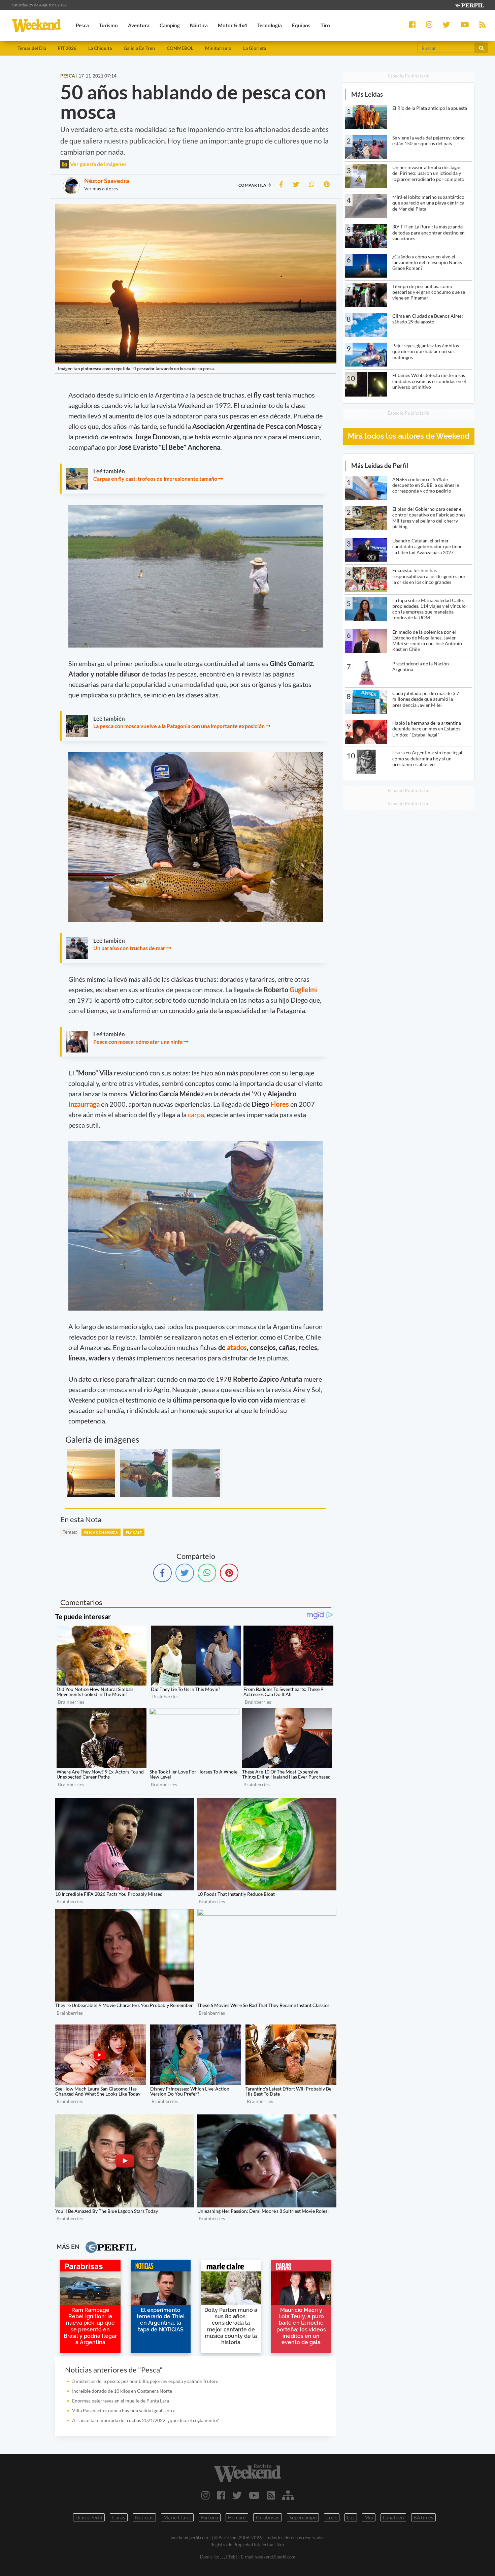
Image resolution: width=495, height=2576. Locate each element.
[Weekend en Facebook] (221, 2495)
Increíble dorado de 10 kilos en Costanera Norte (122, 2391)
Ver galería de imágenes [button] (98, 164)
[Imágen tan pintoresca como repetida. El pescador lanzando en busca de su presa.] (91, 1473)
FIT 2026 (67, 48)
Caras (119, 2517)
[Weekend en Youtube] (254, 2495)
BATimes (423, 2517)
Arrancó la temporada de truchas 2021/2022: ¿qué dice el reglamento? (145, 2420)
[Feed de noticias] (271, 2495)
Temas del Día (32, 48)
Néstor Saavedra (107, 181)
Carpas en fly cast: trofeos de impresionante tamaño (155, 479)
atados (237, 1347)
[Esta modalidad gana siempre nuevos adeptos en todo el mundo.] (196, 1473)
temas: (70, 1532)
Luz (351, 2517)
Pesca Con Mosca (101, 1532)
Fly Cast (134, 1532)
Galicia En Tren (139, 48)
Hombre (237, 2517)
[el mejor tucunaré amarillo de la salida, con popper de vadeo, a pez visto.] (144, 1473)
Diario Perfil (89, 2517)
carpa (196, 1114)
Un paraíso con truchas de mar (129, 948)
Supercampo (303, 2517)
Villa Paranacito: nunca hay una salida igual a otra (124, 2410)
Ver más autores (101, 189)
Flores (280, 1104)
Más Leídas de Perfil (380, 465)
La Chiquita (100, 48)
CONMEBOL (180, 48)
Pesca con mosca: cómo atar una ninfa (138, 1042)
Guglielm (303, 989)
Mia (369, 2517)
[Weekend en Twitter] (237, 2495)
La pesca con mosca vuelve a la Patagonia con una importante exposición (179, 726)
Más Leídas (367, 94)
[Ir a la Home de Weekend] (248, 2473)
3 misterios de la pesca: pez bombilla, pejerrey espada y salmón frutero (145, 2381)
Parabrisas (268, 2517)
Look (332, 2517)
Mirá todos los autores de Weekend (409, 436)
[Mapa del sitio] (288, 2495)
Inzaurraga (85, 1104)
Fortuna (210, 2517)
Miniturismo (218, 48)
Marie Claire (177, 2517)
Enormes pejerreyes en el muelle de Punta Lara (121, 2401)
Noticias (144, 2517)
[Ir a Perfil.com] (469, 5)
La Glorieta (255, 48)
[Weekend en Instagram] (206, 2495)
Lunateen (393, 2517)
